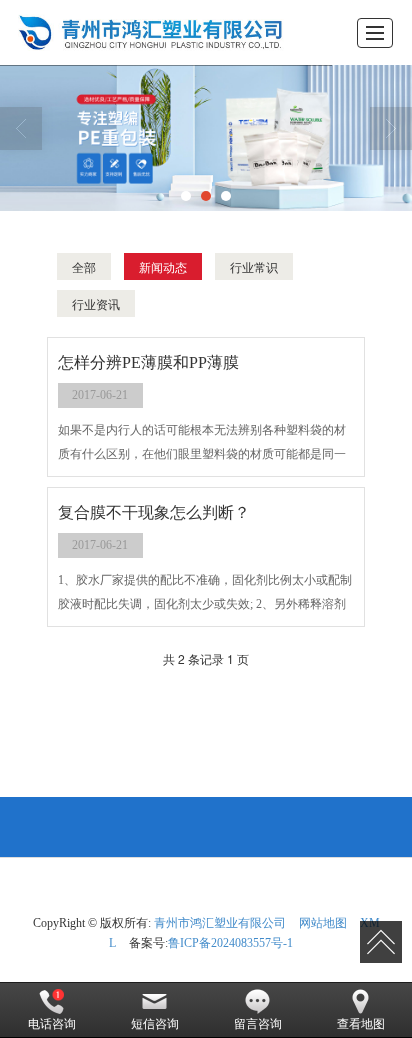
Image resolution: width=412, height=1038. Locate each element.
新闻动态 (163, 266)
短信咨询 (155, 1024)
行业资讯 (96, 303)
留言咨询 (258, 1024)
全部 (84, 266)
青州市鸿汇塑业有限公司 (220, 923)
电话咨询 (52, 1024)
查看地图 (361, 1024)
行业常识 (254, 266)
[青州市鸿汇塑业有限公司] (144, 32)
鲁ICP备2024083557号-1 (230, 943)
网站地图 (323, 923)
